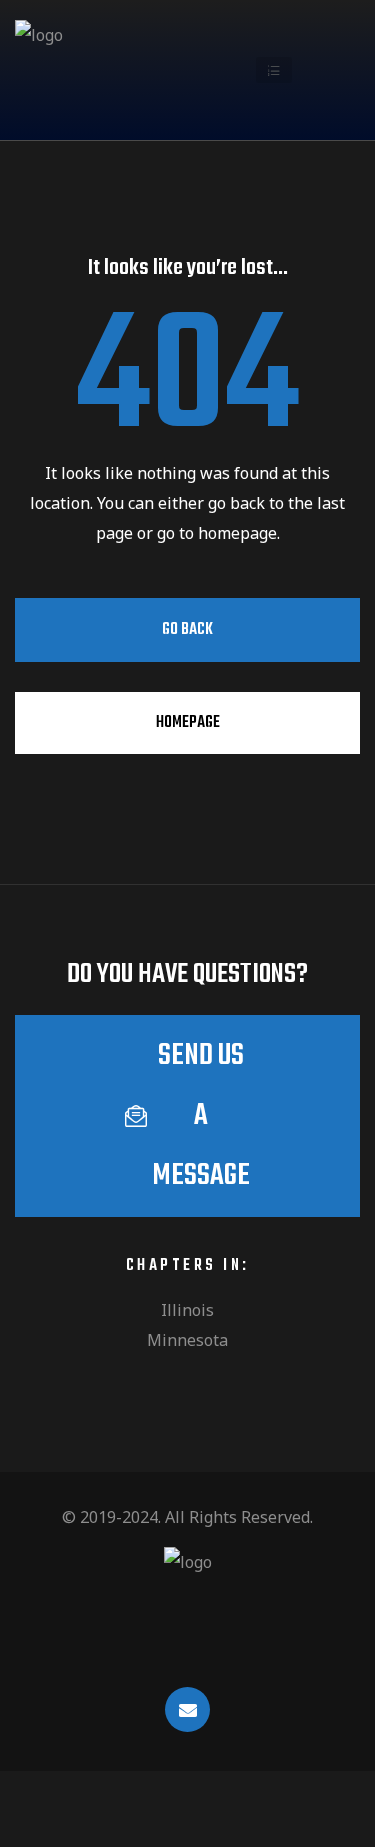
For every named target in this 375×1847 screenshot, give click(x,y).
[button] (274, 70)
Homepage (188, 723)
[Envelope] (187, 1709)
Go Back (187, 630)
